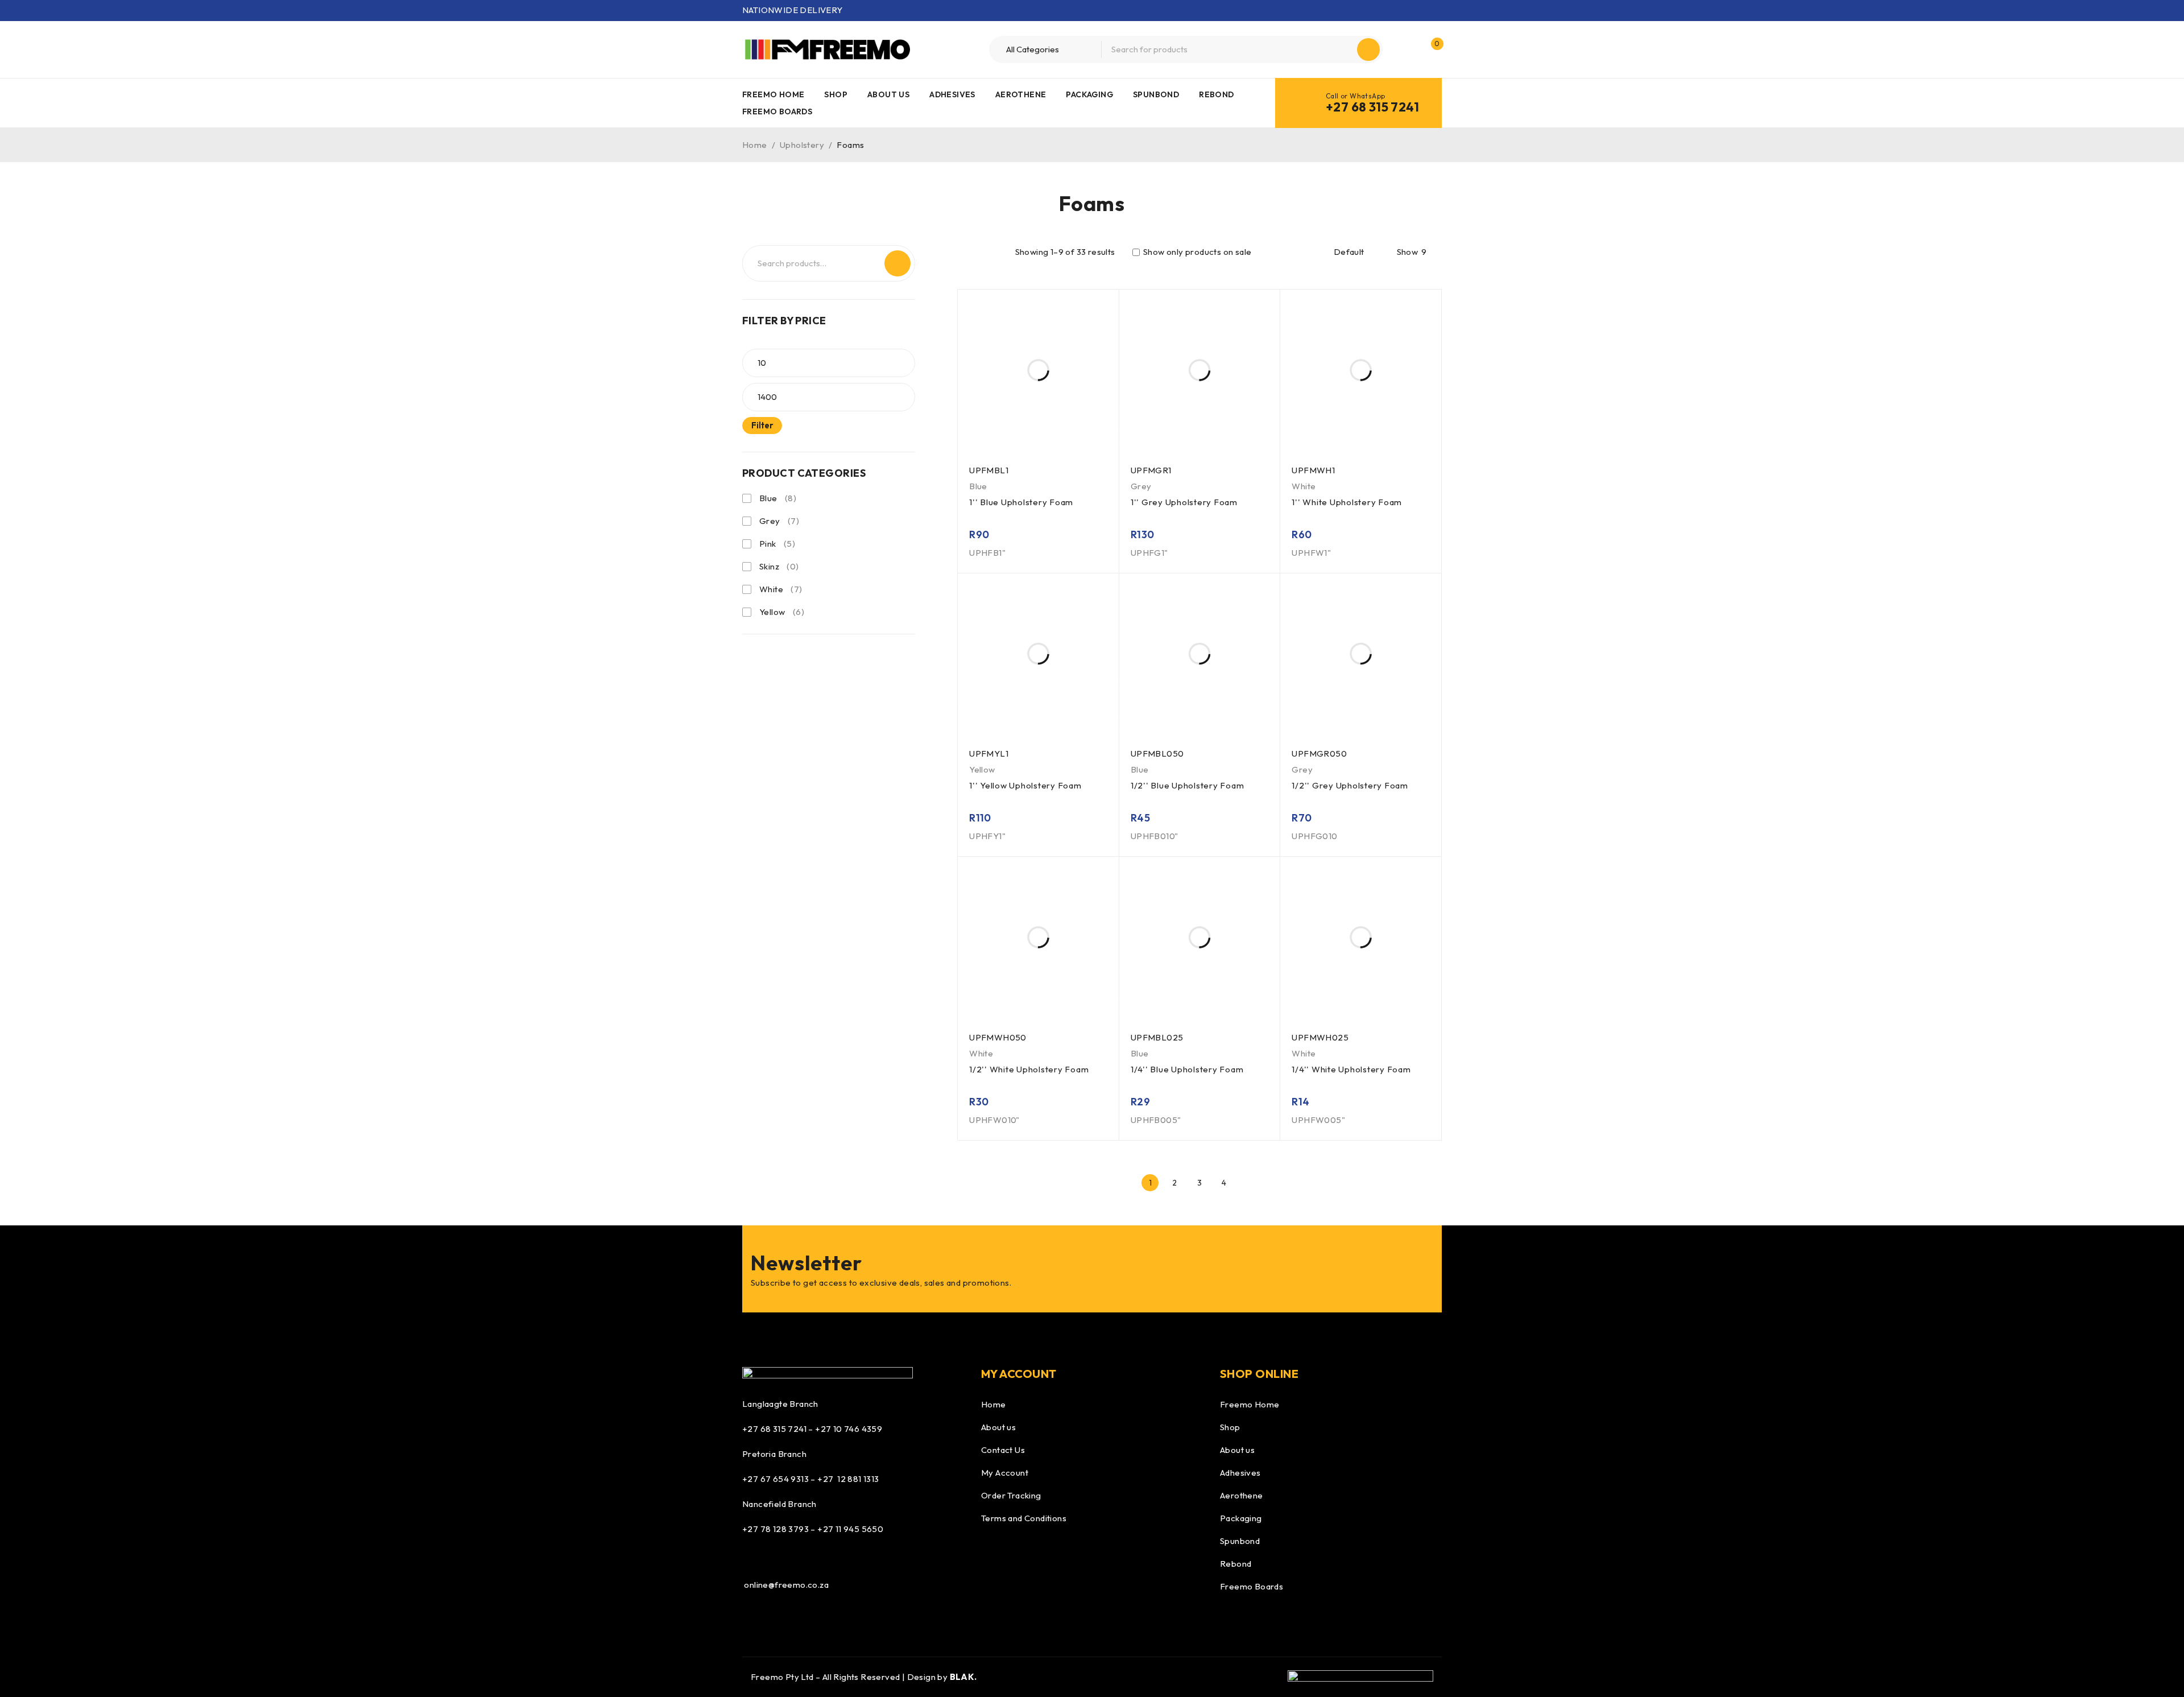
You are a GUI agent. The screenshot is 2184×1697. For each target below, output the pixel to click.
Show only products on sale (1197, 252)
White (771, 589)
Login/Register (1407, 49)
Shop (1230, 1427)
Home (755, 145)
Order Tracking (1011, 1495)
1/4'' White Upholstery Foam (1351, 1069)
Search (897, 263)
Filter (762, 425)
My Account (1005, 1473)
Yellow (772, 612)
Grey (770, 521)
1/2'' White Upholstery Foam (1029, 1069)
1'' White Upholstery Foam (1347, 502)
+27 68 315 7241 (1372, 107)
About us (998, 1427)
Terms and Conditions (1024, 1518)
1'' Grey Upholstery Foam (1184, 502)
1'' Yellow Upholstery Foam (1025, 785)
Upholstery (802, 145)
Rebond (1236, 1564)
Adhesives (1240, 1473)
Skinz (769, 566)
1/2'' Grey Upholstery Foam (1350, 785)
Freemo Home (1250, 1404)
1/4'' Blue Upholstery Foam (1187, 1069)
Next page (1249, 1183)
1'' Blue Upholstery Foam (1021, 502)
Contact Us (1003, 1450)
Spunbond (1240, 1541)
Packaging (1241, 1518)
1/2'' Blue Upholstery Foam (1188, 785)
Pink (768, 544)
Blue (768, 498)
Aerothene (1242, 1495)
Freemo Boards (1252, 1586)
